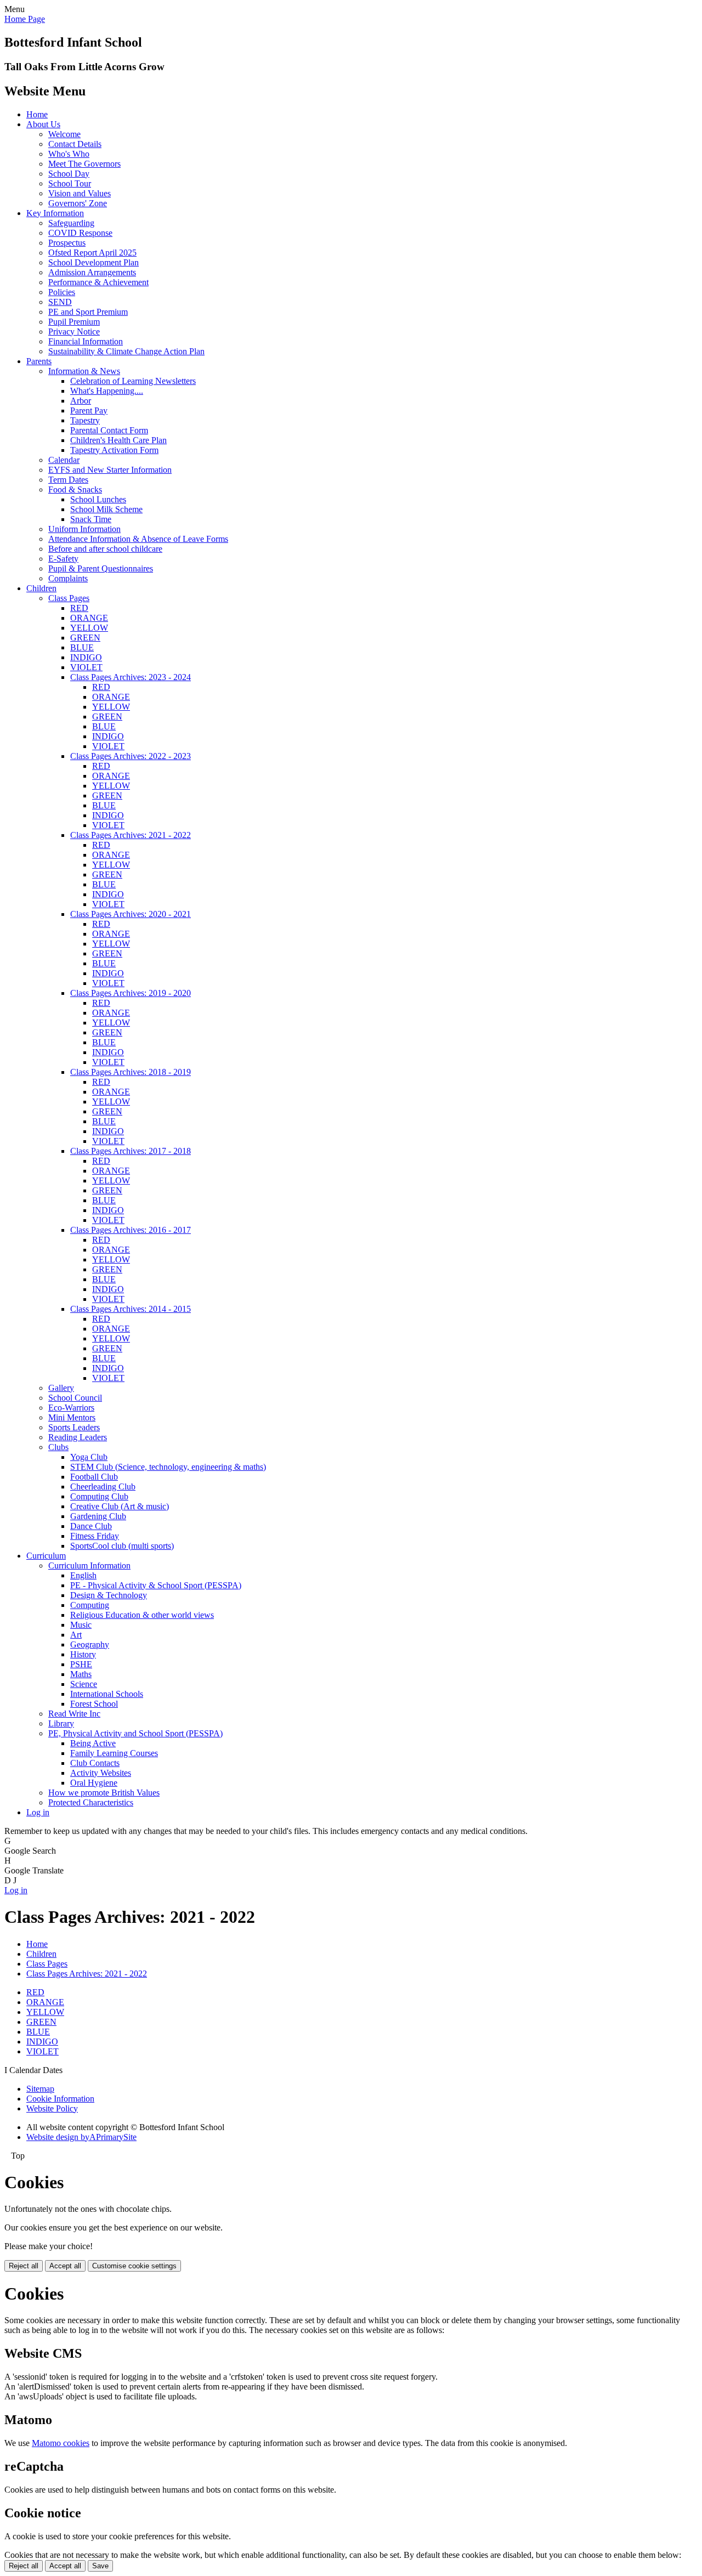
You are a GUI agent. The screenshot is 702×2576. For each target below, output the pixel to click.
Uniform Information (84, 529)
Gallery (61, 1388)
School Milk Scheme (106, 509)
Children (41, 588)
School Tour (70, 183)
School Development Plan (94, 262)
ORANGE (89, 618)
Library (61, 1723)
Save (100, 2566)
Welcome (64, 134)
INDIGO (86, 657)
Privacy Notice (74, 332)
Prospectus (67, 243)
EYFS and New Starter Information (110, 470)
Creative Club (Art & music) (120, 1506)
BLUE (82, 647)
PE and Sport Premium (88, 312)
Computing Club (99, 1496)
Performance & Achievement (98, 282)
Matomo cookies (61, 2443)
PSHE (81, 1664)
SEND (60, 302)
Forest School (94, 1704)
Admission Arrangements (92, 272)
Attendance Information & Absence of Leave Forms (138, 539)
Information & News (84, 371)
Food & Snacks (75, 489)
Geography (90, 1644)
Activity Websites (101, 1773)
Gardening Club (98, 1516)
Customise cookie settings (134, 2266)
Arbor (81, 401)
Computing (90, 1605)
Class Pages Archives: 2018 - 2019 (131, 1072)
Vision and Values (80, 193)
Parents (39, 361)
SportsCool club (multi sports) (122, 1546)
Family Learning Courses (114, 1753)
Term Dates (68, 480)
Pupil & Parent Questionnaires (101, 568)
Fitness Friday (95, 1536)
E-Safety (63, 559)
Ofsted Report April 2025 (92, 253)
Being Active (93, 1743)
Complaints (68, 578)
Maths (81, 1674)
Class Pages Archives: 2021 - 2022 (131, 835)
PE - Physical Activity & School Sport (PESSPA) (156, 1585)
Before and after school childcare (105, 549)
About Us (43, 124)
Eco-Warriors (71, 1408)
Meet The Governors (84, 164)
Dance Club (91, 1526)
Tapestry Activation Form (114, 450)
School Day (69, 174)
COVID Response (80, 233)
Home (37, 114)
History (83, 1654)
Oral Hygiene (94, 1783)
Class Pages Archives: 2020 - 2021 (131, 914)
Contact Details (75, 144)
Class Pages (69, 598)
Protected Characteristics (91, 1802)
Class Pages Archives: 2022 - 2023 (131, 756)
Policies (62, 292)
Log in (38, 1812)
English (83, 1575)
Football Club (94, 1477)
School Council (75, 1398)
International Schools (107, 1694)
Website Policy (52, 2108)
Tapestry (85, 420)
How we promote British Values (104, 1793)
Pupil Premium (74, 322)
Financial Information (86, 341)
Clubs (58, 1447)
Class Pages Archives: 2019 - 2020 (131, 993)
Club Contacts (95, 1763)
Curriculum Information (89, 1566)
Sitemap (40, 2089)
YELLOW (89, 628)
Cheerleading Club (103, 1487)
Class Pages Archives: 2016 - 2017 (131, 1230)
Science (84, 1684)
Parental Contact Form (109, 430)
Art (76, 1635)
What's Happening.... (107, 391)
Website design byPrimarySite (81, 2137)
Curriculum (46, 1556)
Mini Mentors (72, 1417)
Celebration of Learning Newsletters (133, 381)
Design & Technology (109, 1595)
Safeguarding (71, 223)
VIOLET (86, 667)
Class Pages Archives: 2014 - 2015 (131, 1309)
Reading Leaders (78, 1437)
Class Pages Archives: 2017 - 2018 (131, 1151)
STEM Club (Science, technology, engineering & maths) (168, 1467)
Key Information (55, 213)
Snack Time (91, 519)
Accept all (65, 2266)
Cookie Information (60, 2099)
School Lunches (98, 499)
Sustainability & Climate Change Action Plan (126, 351)
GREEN (85, 638)
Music (81, 1625)
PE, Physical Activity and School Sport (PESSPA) (135, 1733)
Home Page (25, 19)
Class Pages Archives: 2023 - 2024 (131, 677)
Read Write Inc (74, 1714)
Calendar (64, 460)
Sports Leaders (74, 1427)
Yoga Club (89, 1457)
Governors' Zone (78, 203)
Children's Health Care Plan (118, 440)
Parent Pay (89, 411)
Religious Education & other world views (142, 1615)
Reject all (24, 2266)
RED (79, 608)
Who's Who (69, 154)
